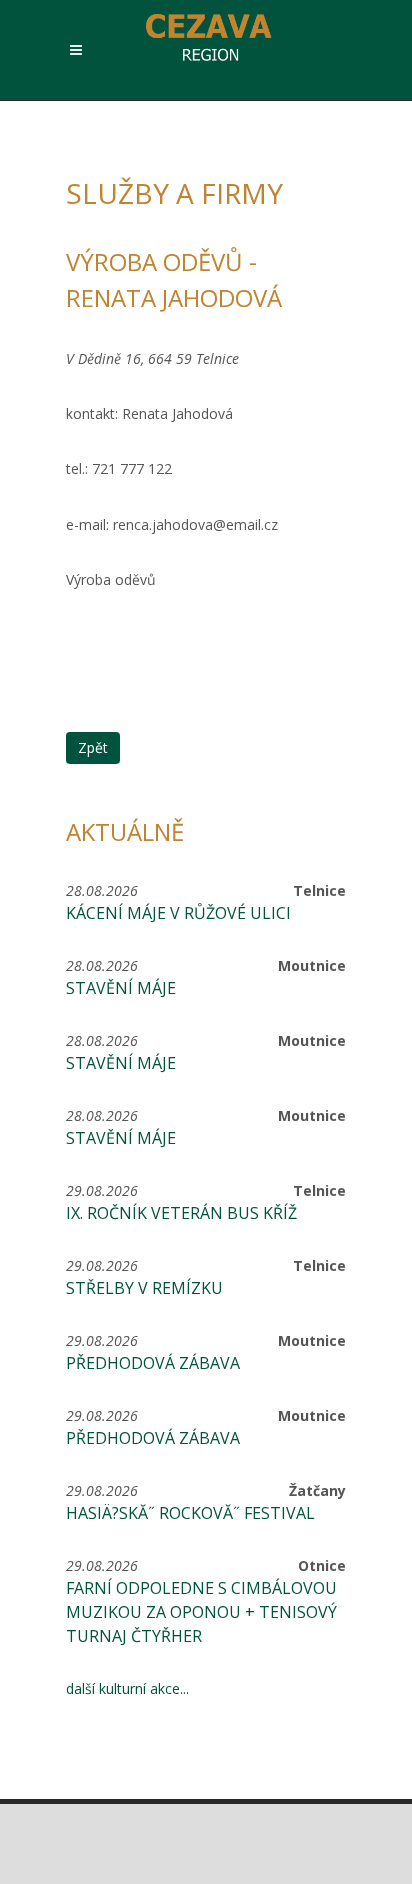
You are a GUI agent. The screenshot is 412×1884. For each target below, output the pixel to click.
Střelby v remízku (144, 1288)
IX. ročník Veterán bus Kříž (181, 1213)
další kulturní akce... (127, 1688)
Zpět (93, 747)
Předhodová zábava (153, 1363)
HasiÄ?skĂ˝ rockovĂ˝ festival (190, 1513)
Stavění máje (121, 988)
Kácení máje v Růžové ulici (178, 913)
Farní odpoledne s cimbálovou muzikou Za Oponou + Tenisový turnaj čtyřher (201, 1612)
